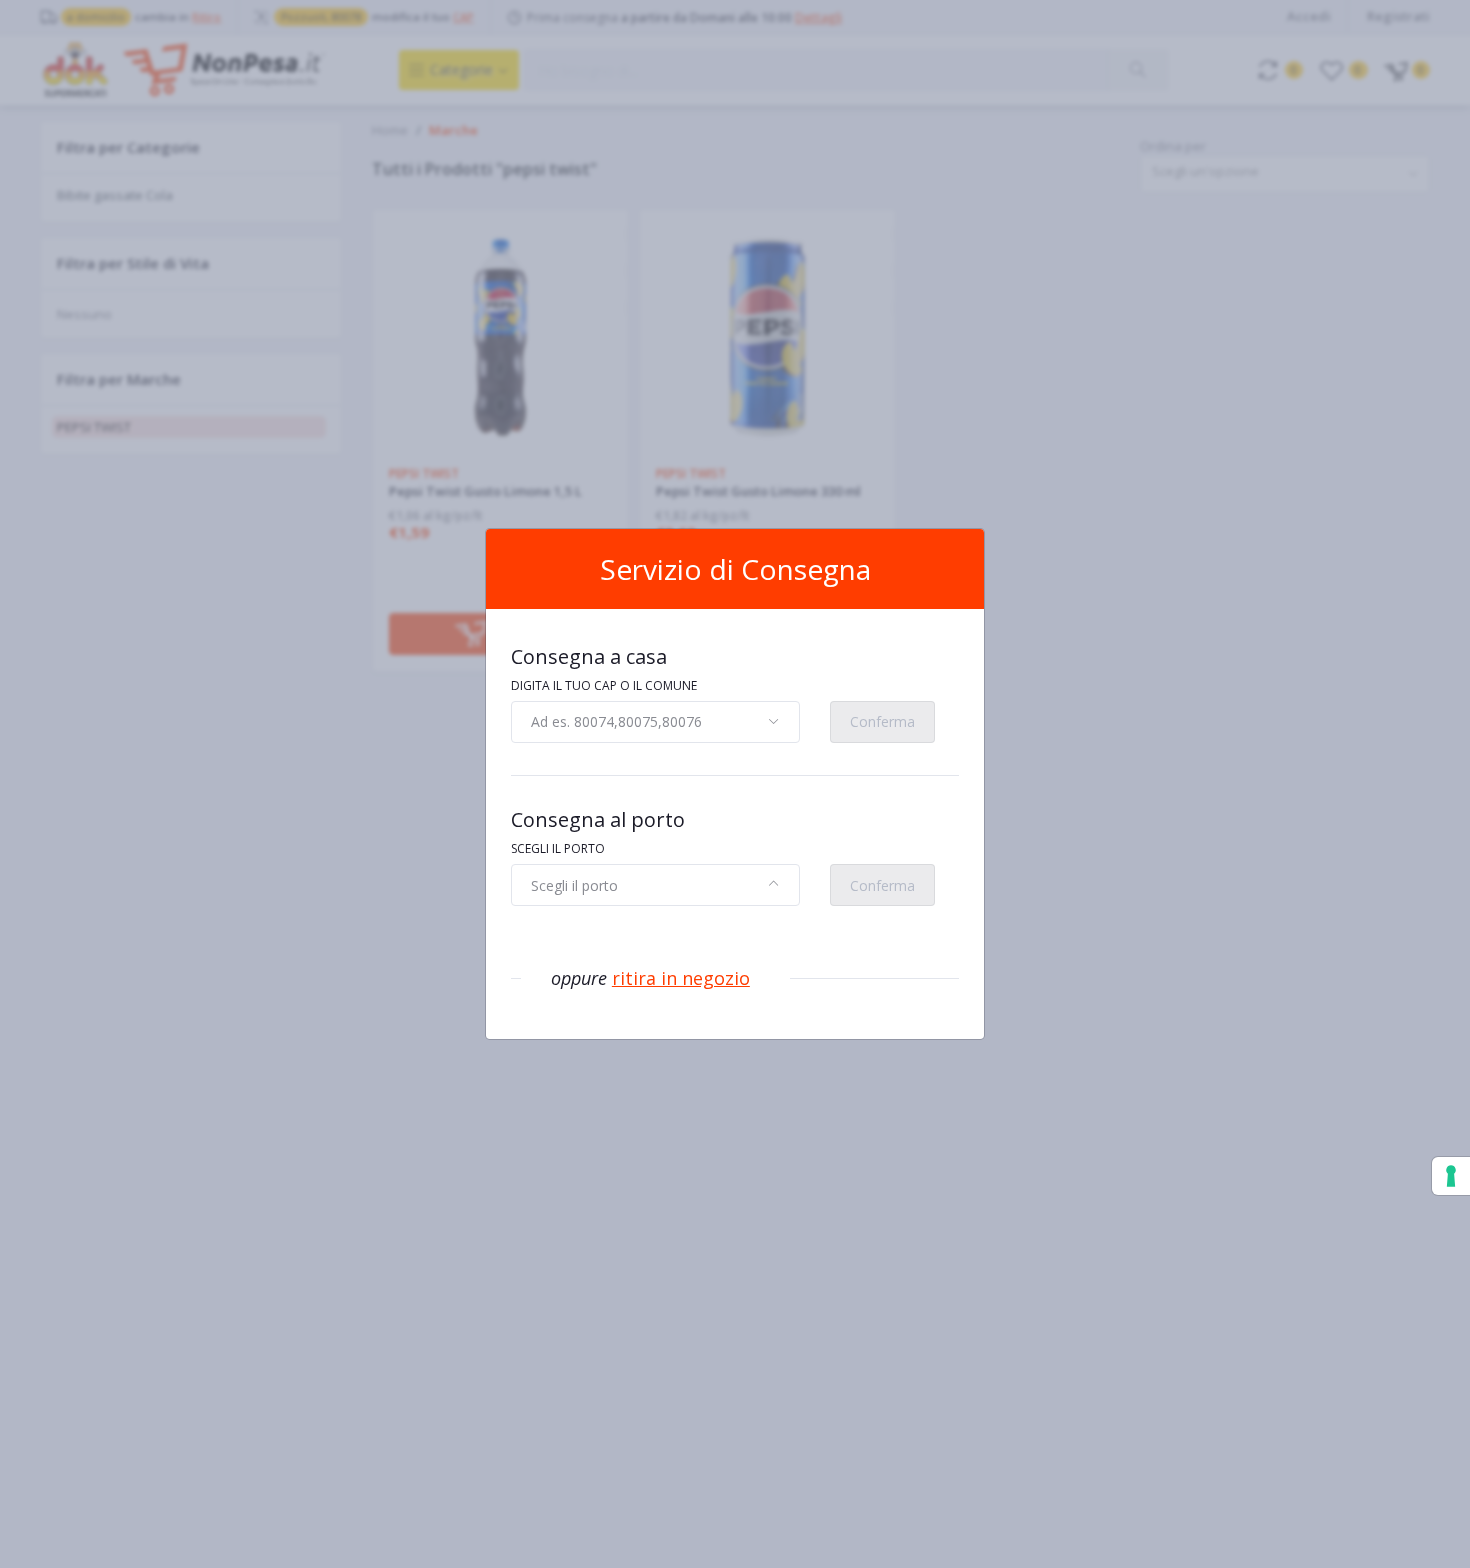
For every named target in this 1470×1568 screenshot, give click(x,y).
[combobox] (655, 722)
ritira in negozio (681, 978)
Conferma (882, 721)
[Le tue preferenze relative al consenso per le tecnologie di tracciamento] (1451, 1176)
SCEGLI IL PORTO (558, 848)
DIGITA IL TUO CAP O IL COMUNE (604, 685)
